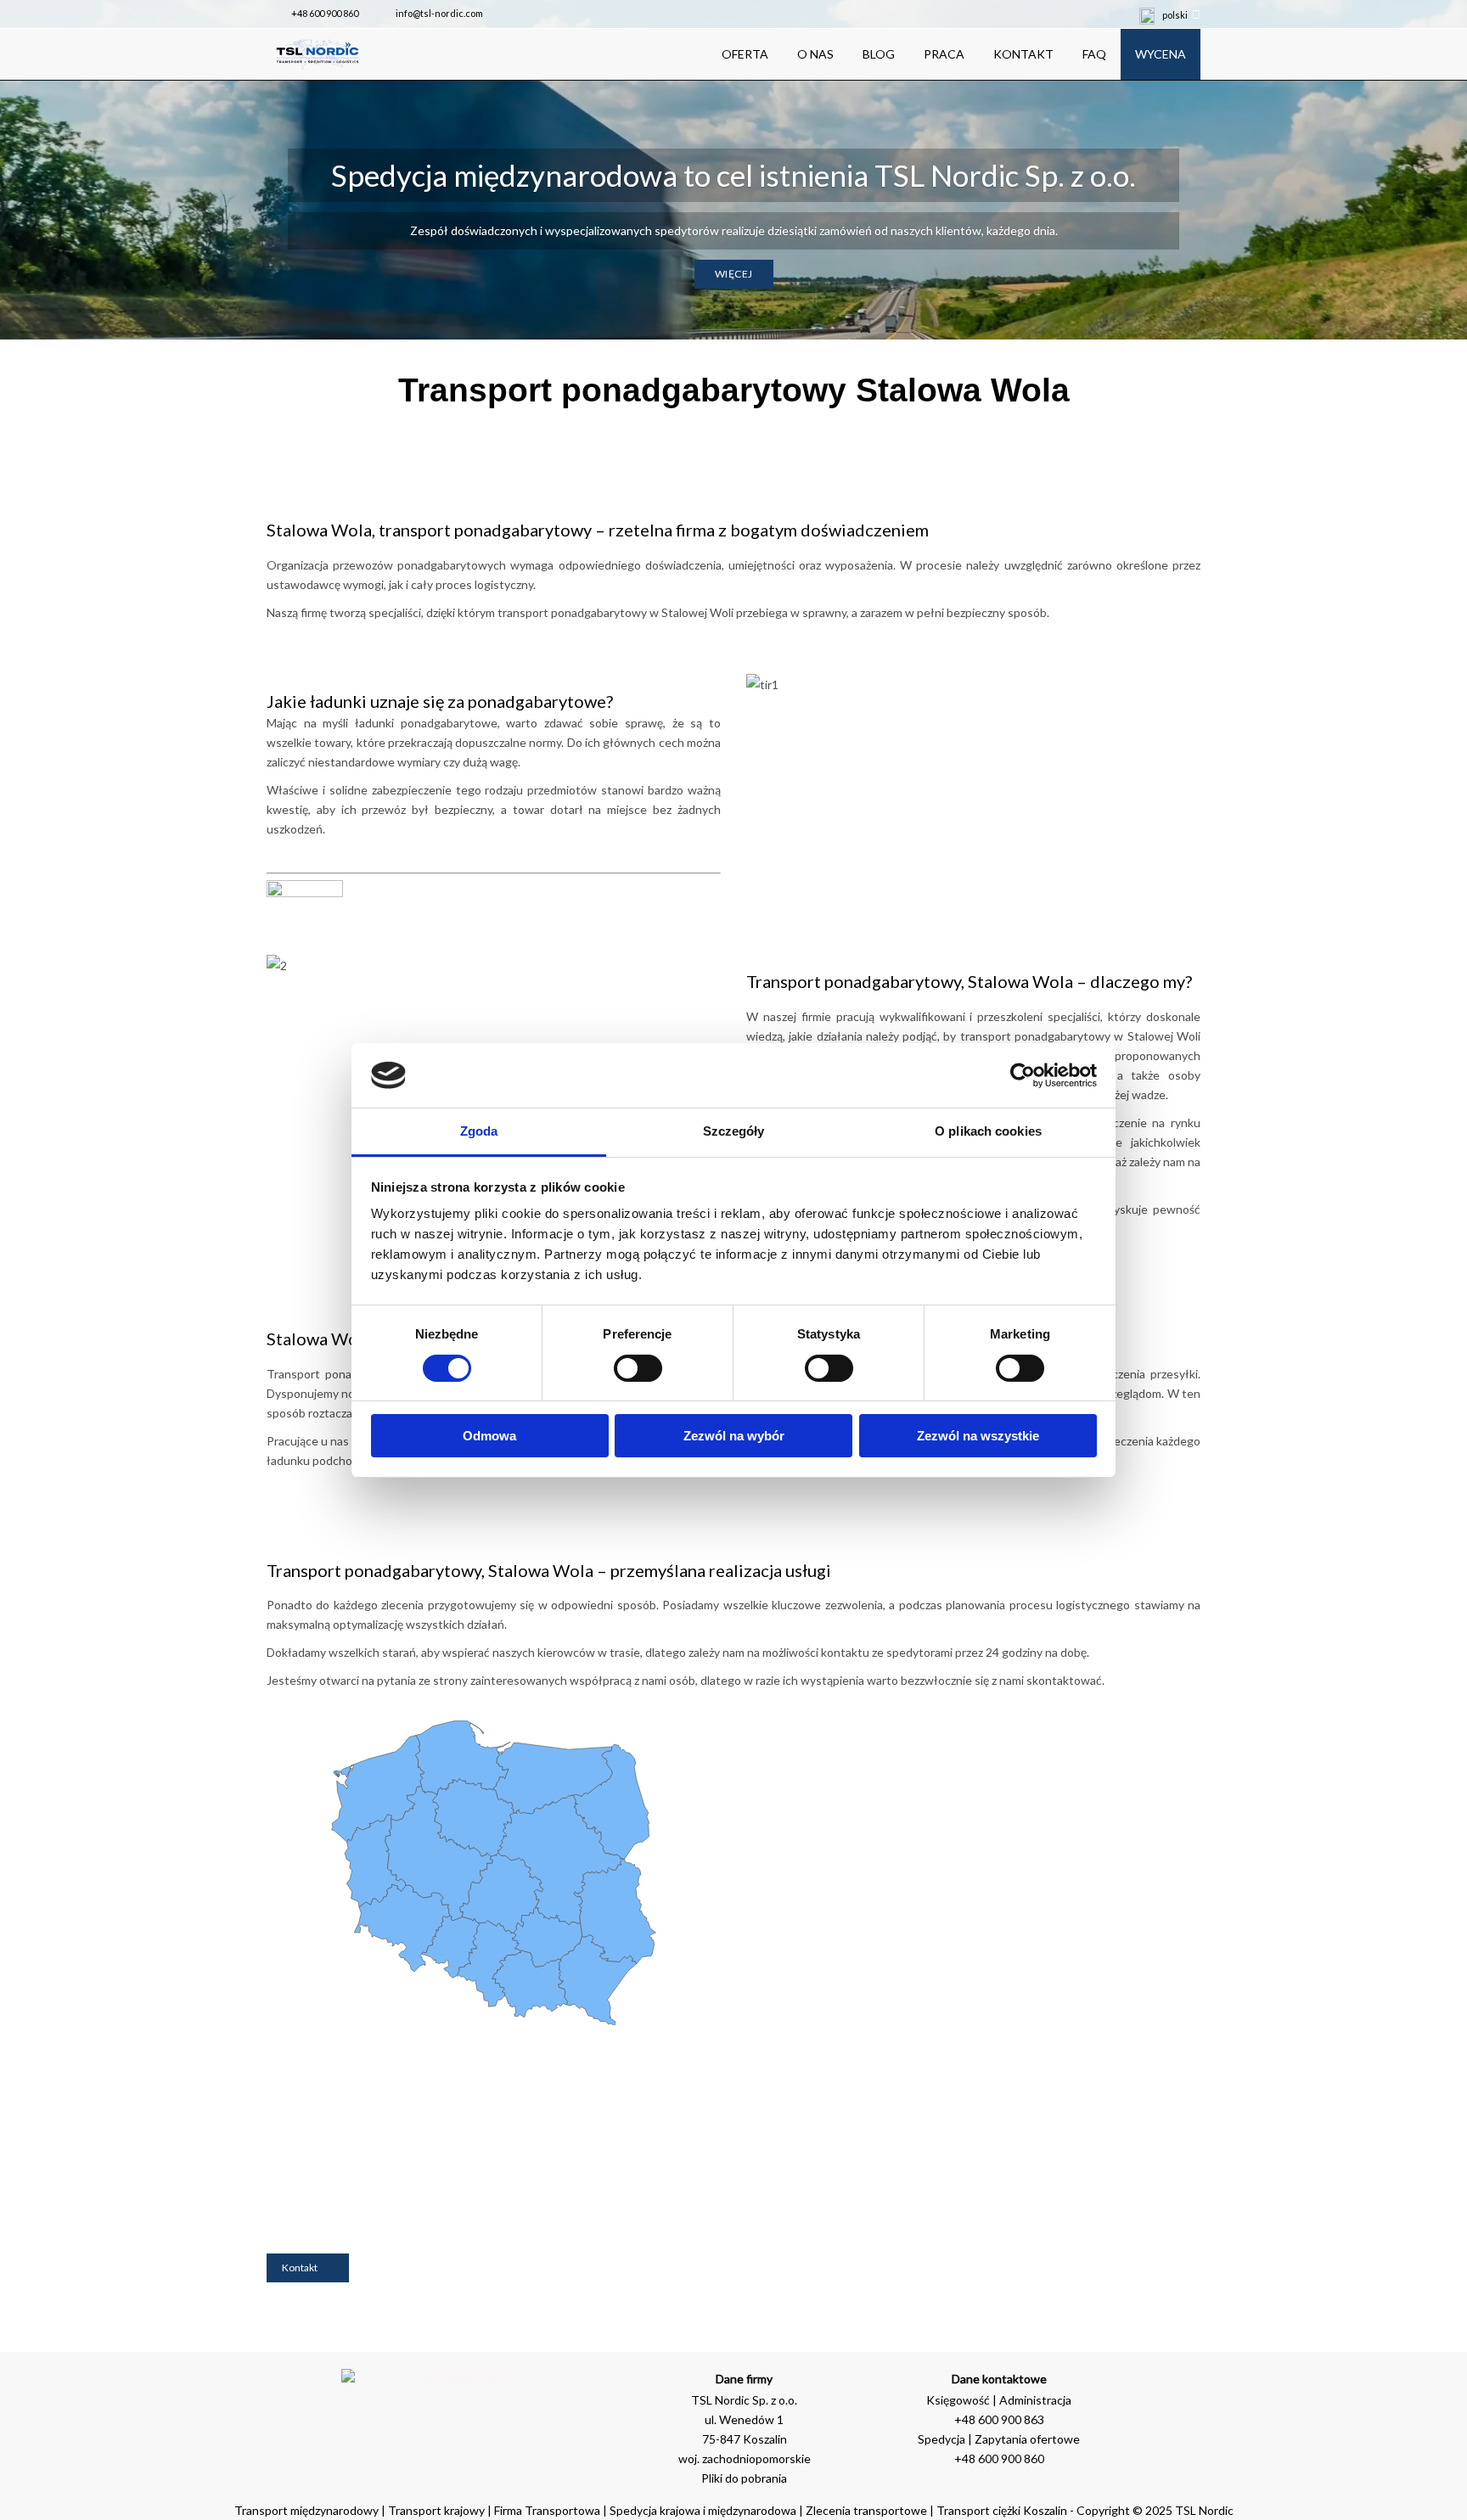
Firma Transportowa (548, 2510)
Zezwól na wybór (734, 1436)
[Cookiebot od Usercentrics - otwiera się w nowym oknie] (1023, 1075)
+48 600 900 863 (999, 2419)
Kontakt (300, 2267)
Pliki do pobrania (744, 2478)
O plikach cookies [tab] (988, 1131)
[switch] (638, 1368)
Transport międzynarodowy (306, 2510)
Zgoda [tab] (479, 1131)
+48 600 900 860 (325, 13)
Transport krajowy (436, 2510)
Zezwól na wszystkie (978, 1436)
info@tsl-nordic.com (439, 13)
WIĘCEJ (734, 274)
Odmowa (489, 1436)
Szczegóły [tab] (734, 1131)
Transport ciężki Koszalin (1002, 2510)
